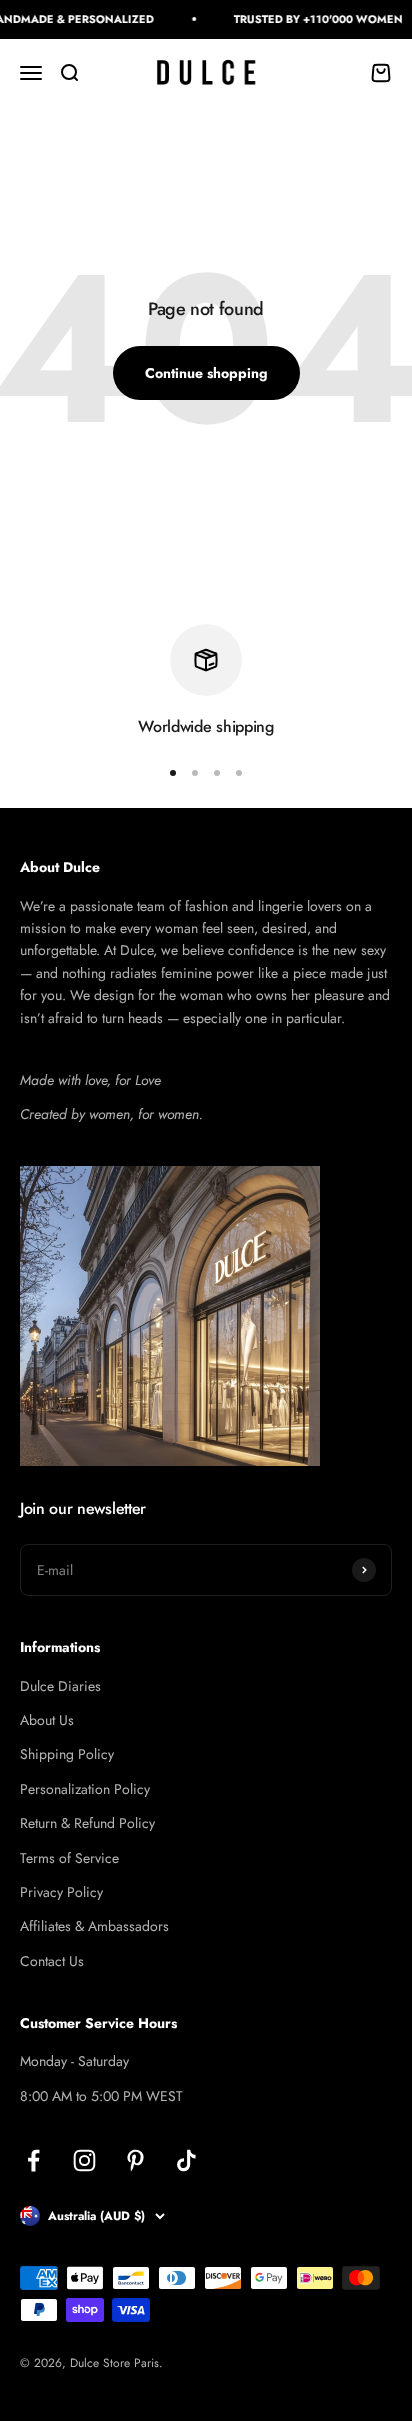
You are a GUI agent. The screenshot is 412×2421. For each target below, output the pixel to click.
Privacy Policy (61, 1892)
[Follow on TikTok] (186, 2160)
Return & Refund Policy (87, 1823)
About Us (47, 1720)
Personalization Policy (85, 1789)
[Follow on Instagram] (84, 2160)
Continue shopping (206, 373)
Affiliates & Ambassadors (94, 1926)
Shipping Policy (67, 1754)
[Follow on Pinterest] (135, 2160)
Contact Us (52, 1961)
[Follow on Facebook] (33, 2160)
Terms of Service (69, 1858)
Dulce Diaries (60, 1686)
